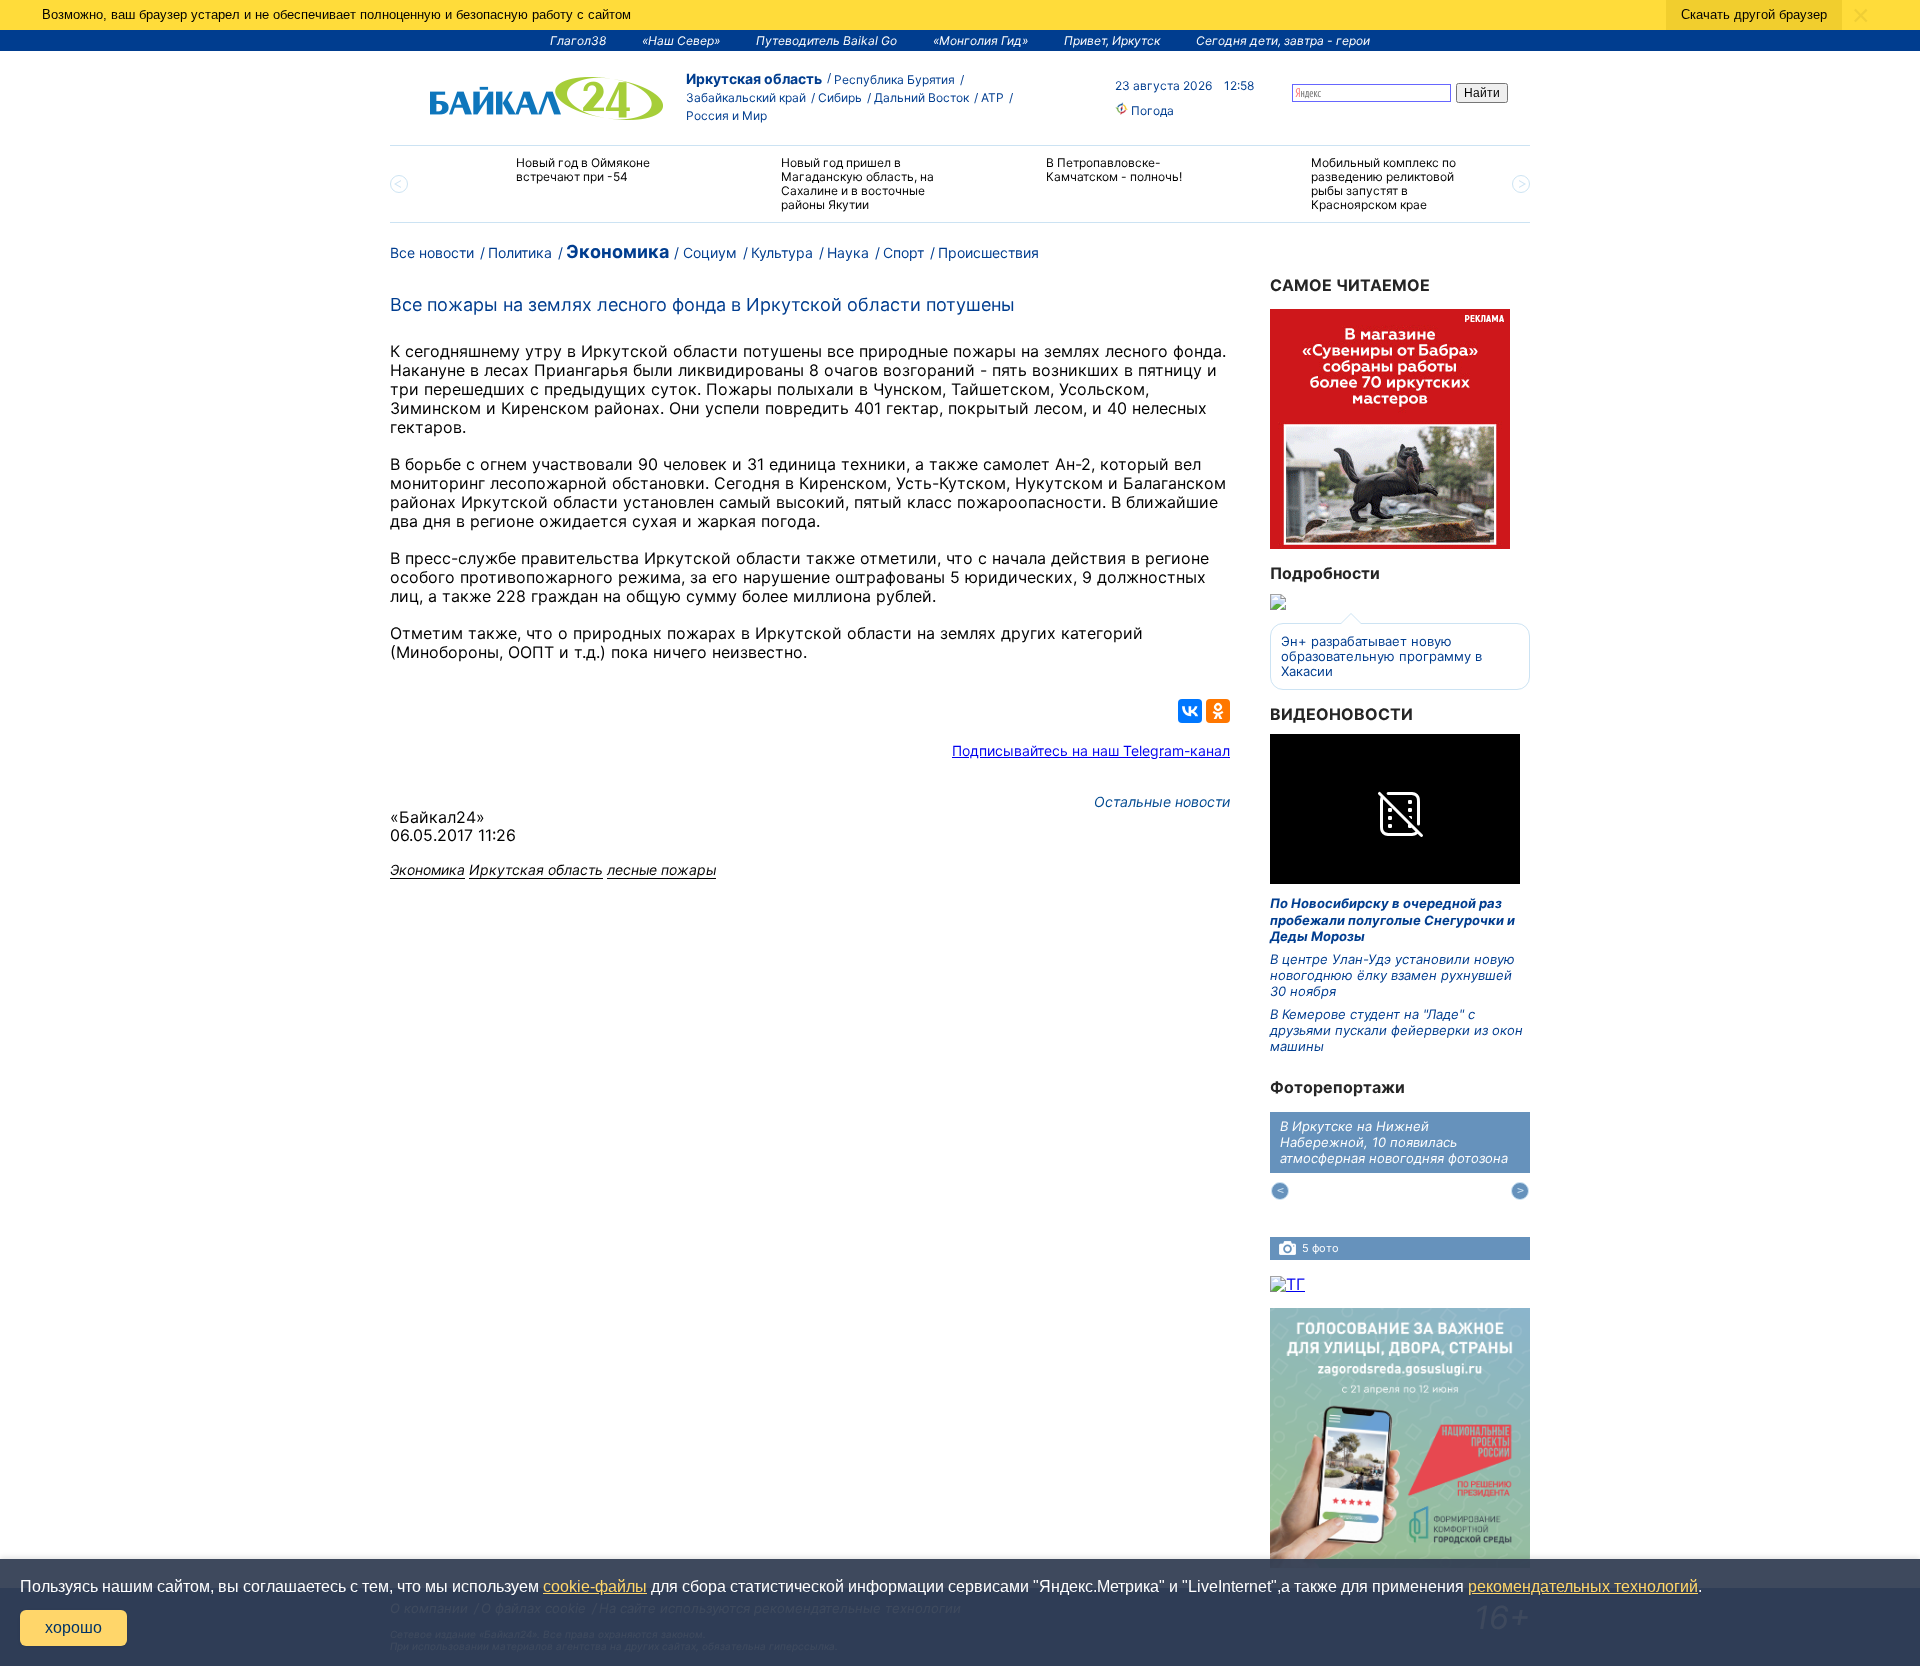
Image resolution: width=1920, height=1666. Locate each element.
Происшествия (988, 252)
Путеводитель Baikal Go (826, 40)
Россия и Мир (726, 115)
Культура (782, 252)
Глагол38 (578, 40)
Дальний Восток (921, 97)
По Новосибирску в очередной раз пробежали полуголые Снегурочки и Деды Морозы (1392, 919)
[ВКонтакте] (1190, 711)
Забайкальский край (746, 97)
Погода (1151, 110)
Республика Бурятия (894, 79)
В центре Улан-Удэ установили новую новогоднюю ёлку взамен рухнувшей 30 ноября (1392, 975)
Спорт (903, 252)
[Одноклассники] (1218, 711)
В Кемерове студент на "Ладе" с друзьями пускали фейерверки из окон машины (1396, 1030)
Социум (710, 252)
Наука (848, 252)
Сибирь (840, 97)
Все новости (432, 252)
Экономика (617, 251)
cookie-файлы (595, 1586)
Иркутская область (754, 78)
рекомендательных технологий (1583, 1586)
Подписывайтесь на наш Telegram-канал (1091, 750)
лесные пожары (661, 869)
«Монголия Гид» (980, 40)
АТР (992, 97)
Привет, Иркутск (1112, 40)
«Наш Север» (681, 40)
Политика (520, 252)
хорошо (73, 1627)
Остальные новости (1162, 801)
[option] (562, 178)
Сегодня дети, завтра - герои (1283, 40)
